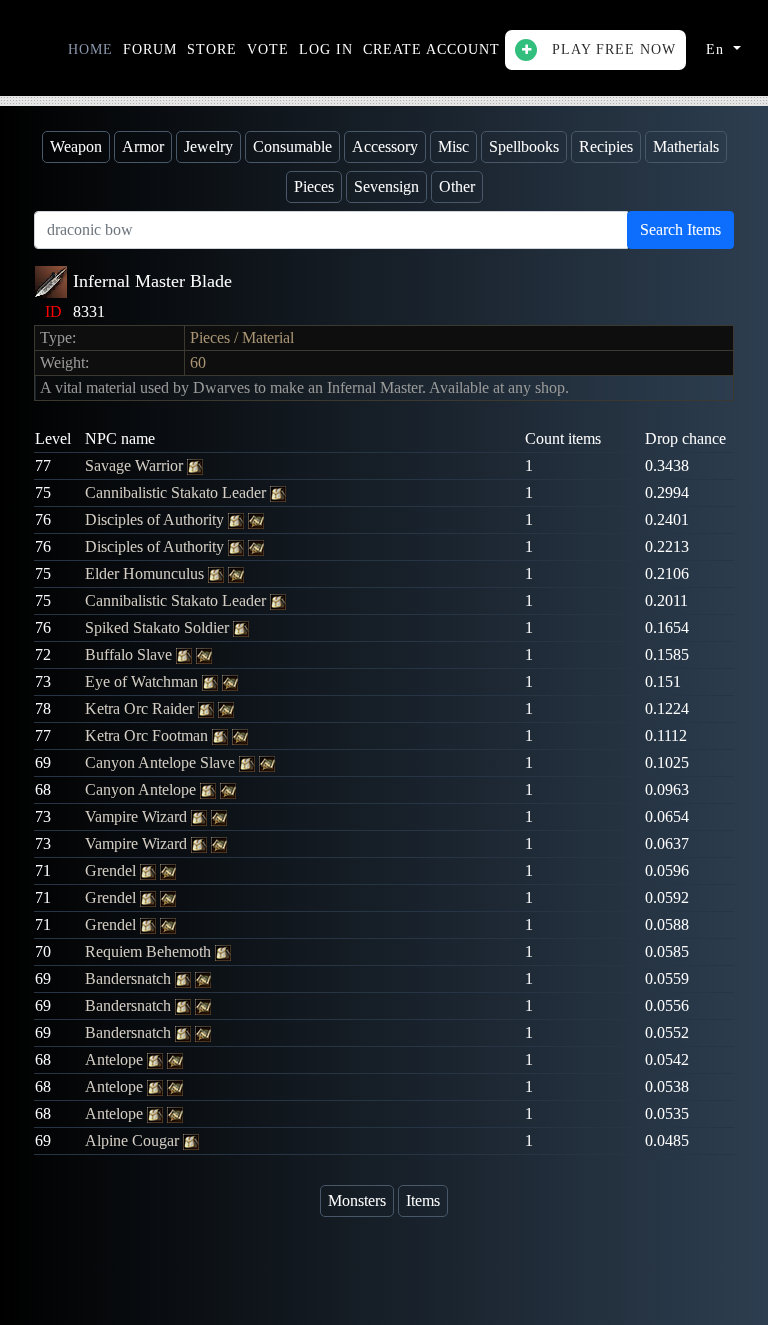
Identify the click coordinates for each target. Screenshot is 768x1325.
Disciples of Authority (156, 519)
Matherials (686, 146)
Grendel (112, 870)
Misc (453, 146)
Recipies (606, 146)
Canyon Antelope (142, 789)
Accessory (385, 146)
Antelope (116, 1059)
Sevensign (386, 186)
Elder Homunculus (146, 573)
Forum (150, 49)
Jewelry (208, 146)
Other (457, 186)
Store (212, 49)
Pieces (314, 186)
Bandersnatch (130, 978)
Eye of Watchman (143, 681)
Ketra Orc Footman (148, 735)
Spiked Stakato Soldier (159, 627)
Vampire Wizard (138, 816)
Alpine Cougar (134, 1140)
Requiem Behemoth (150, 951)
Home (90, 49)
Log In (326, 49)
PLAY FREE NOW (611, 49)
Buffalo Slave (130, 654)
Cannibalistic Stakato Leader (177, 492)
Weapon (76, 146)
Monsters (357, 1200)
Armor (143, 146)
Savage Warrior (136, 465)
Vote (268, 49)
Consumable (292, 146)
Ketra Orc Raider (141, 708)
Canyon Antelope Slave (162, 762)
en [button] (717, 49)
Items (423, 1200)
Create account (431, 49)
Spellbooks (524, 146)
